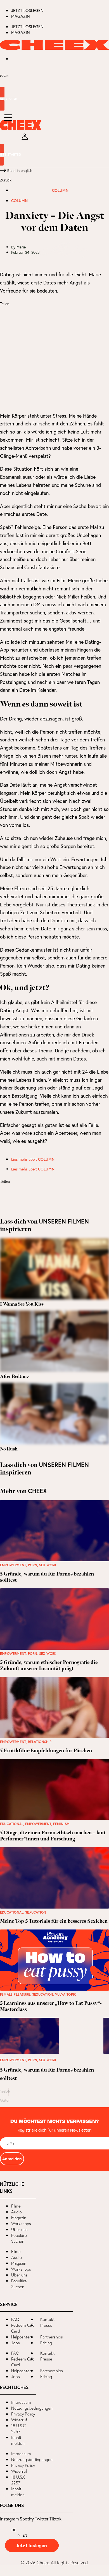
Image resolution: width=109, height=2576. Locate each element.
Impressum (21, 2402)
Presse (46, 2325)
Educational (12, 1824)
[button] (54, 313)
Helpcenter (21, 2337)
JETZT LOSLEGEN (27, 10)
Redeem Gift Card (23, 2328)
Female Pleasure (15, 1994)
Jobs (16, 2343)
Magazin (21, 16)
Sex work (48, 1565)
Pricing (46, 2343)
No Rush (9, 1449)
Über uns (19, 2229)
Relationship (40, 1742)
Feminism (61, 1824)
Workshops (21, 2224)
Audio (16, 2212)
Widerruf (19, 2420)
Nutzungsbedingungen (32, 2408)
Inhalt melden (18, 2440)
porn (33, 1565)
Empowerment (13, 1565)
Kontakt (48, 2319)
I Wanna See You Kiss (22, 1304)
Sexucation (36, 1912)
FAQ (15, 2319)
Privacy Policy (23, 2414)
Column (60, 190)
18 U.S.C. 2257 (19, 2429)
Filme (16, 2206)
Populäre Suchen (19, 2238)
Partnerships (52, 2337)
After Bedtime (14, 1377)
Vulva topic (66, 1994)
